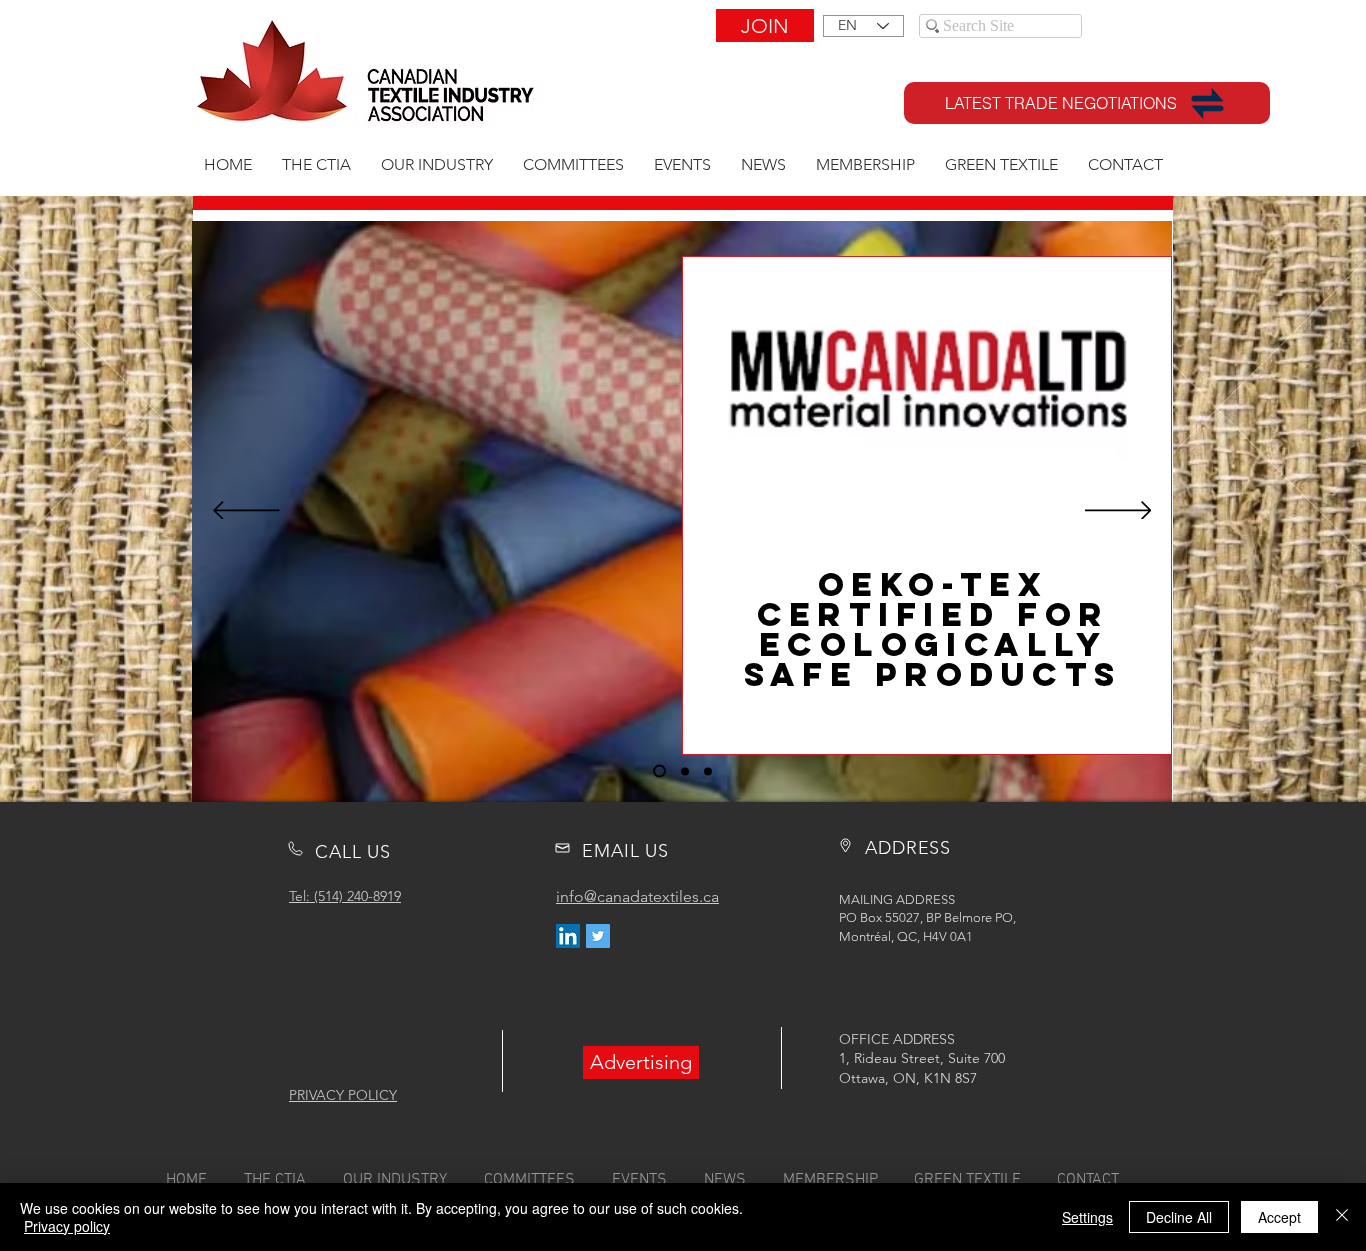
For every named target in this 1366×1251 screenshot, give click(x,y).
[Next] (1118, 512)
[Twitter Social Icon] (598, 936)
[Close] (1342, 1217)
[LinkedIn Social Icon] (568, 936)
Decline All (1179, 1217)
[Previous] (246, 512)
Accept (1279, 1217)
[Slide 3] (708, 771)
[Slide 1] (659, 771)
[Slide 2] (685, 771)
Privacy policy (67, 1226)
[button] (641, 1062)
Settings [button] (1087, 1217)
